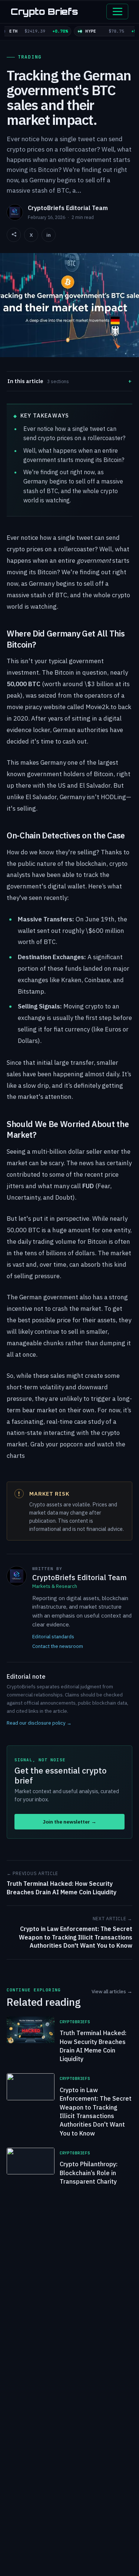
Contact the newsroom (58, 1646)
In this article (38, 381)
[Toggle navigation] (117, 11)
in (49, 235)
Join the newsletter (69, 1822)
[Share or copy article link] (14, 235)
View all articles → (112, 1991)
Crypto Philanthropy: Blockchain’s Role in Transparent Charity (89, 2173)
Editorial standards (53, 1636)
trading (30, 57)
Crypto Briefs (44, 11)
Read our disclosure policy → (39, 1723)
